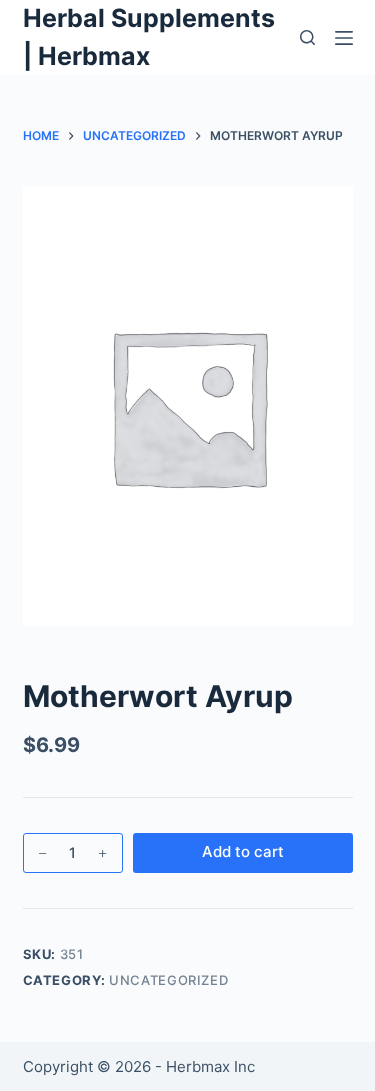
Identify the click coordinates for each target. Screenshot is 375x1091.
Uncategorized (168, 980)
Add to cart (243, 851)
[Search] (307, 37)
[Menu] (344, 38)
